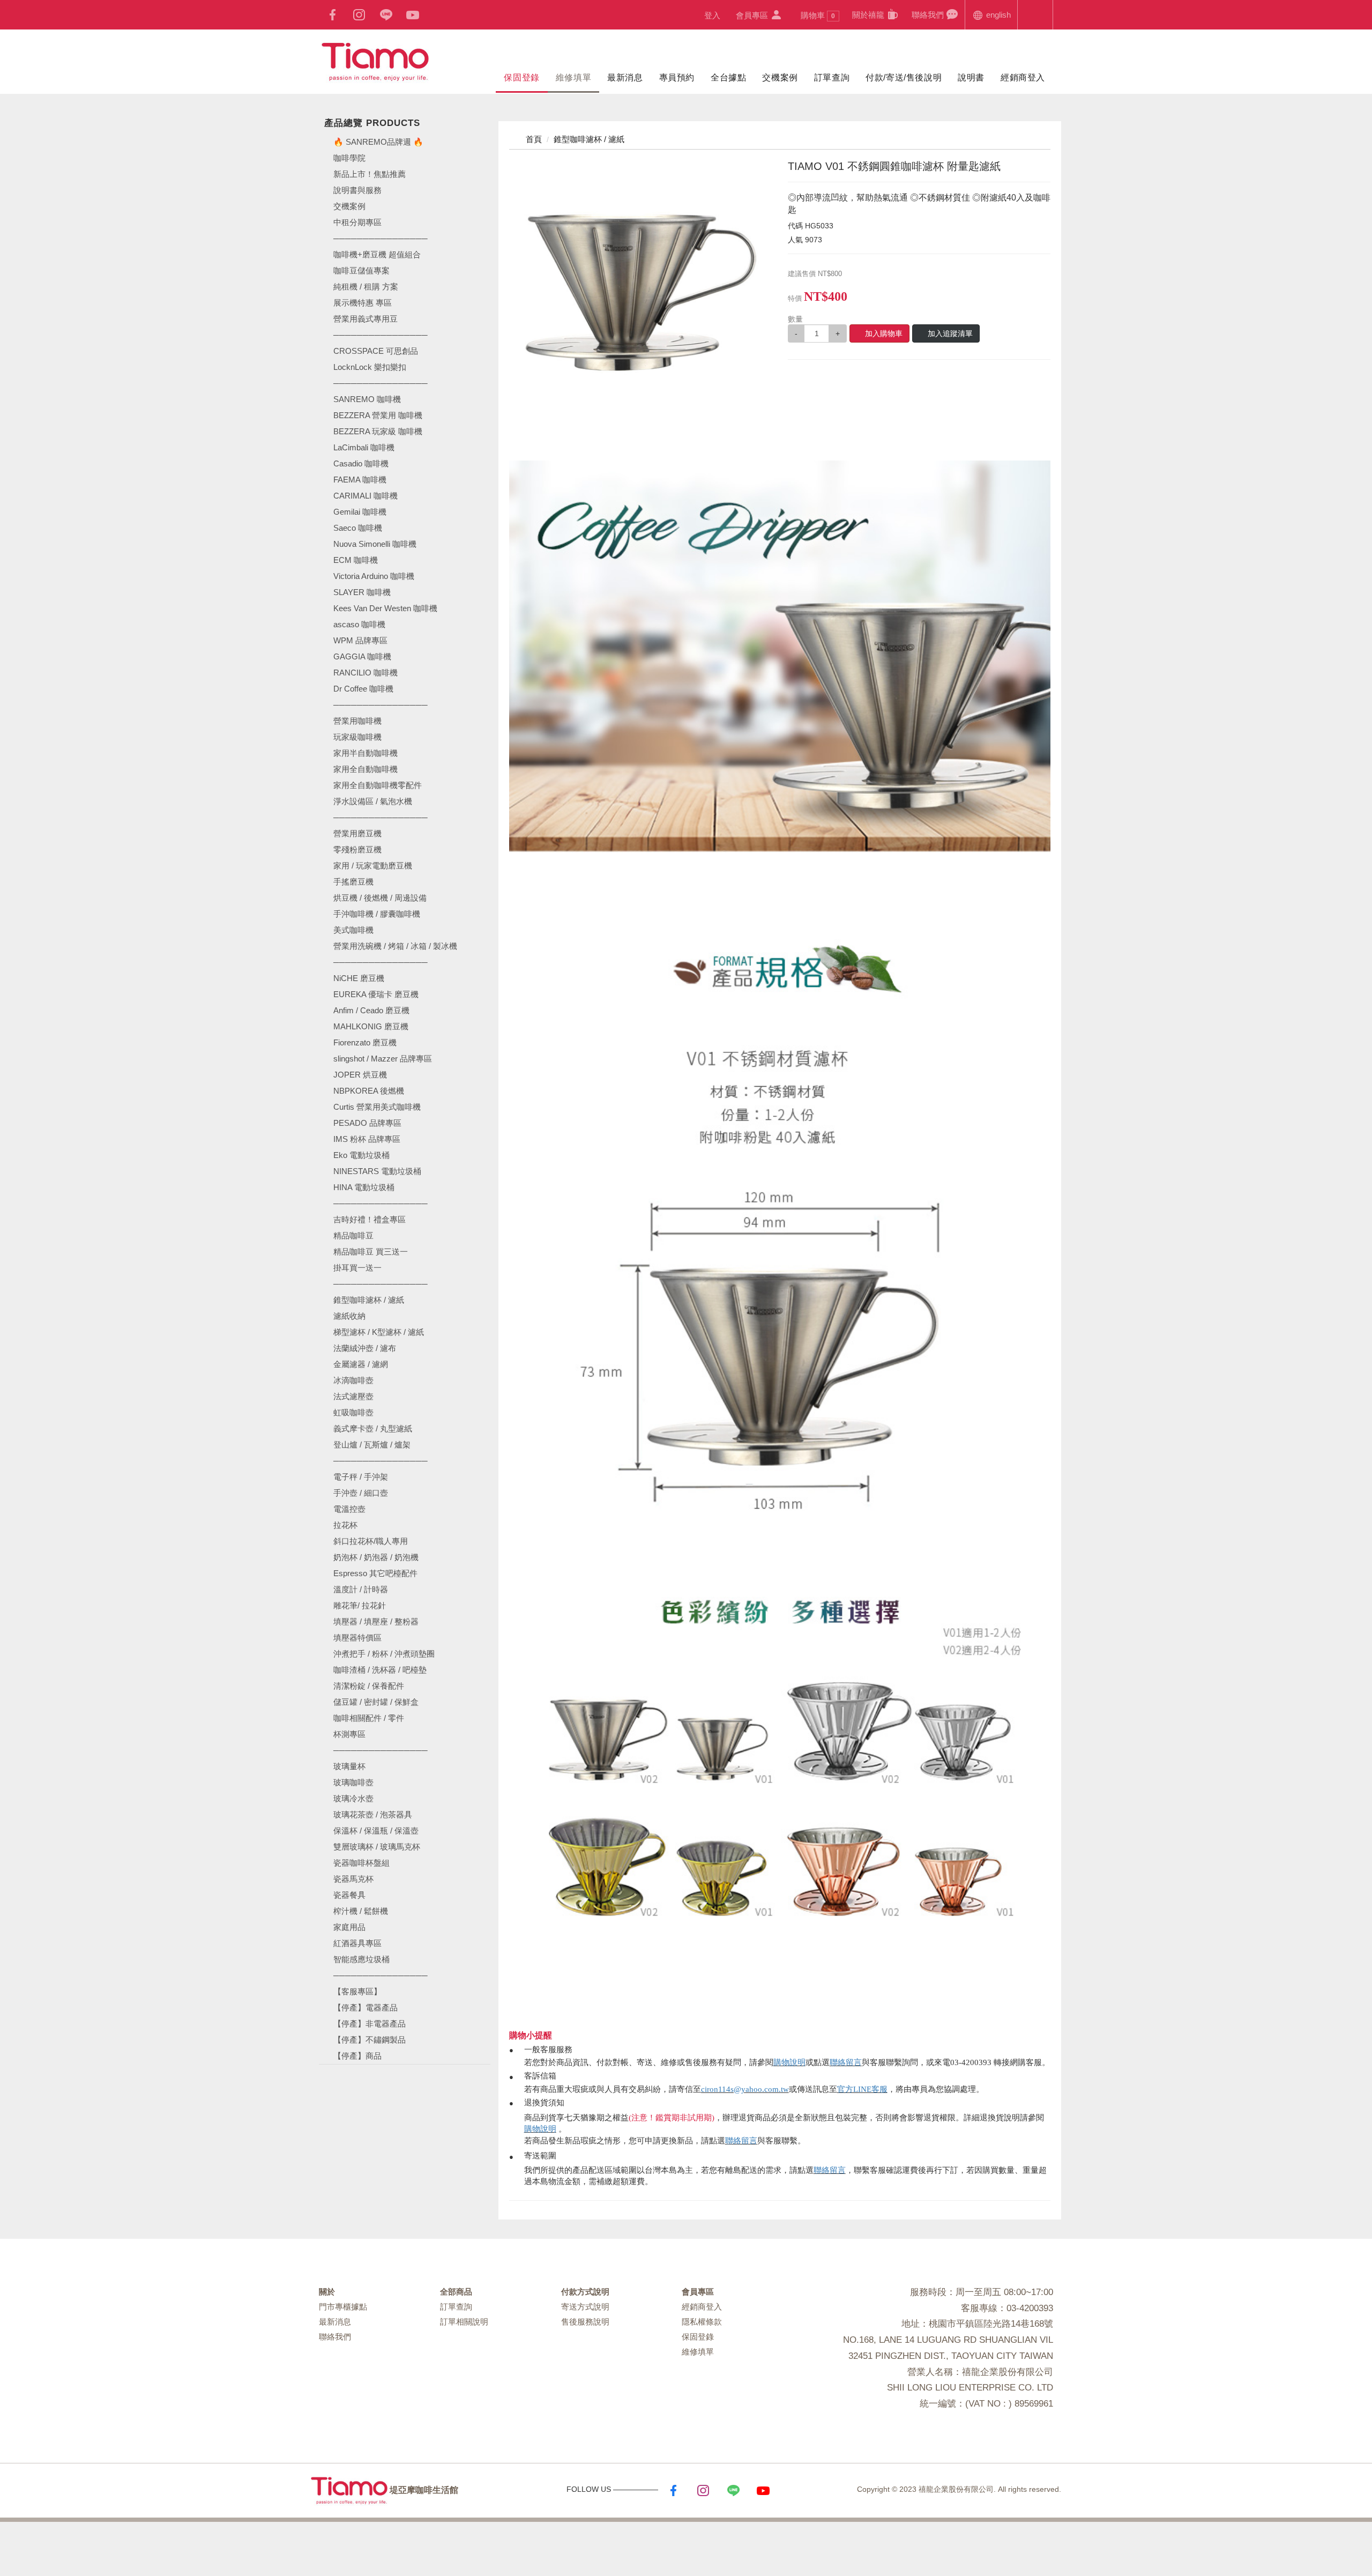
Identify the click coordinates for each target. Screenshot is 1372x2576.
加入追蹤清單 (950, 333)
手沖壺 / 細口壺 (361, 1493)
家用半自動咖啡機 (366, 753)
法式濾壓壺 (353, 1396)
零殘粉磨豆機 (357, 849)
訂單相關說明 (464, 2322)
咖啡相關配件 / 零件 (369, 1718)
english (997, 15)
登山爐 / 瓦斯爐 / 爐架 (372, 1445)
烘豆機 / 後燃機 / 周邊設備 (380, 898)
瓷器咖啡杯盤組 (361, 1863)
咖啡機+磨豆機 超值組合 (377, 254)
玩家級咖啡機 (357, 737)
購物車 (818, 15)
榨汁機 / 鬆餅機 (361, 1911)
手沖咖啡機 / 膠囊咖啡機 (377, 914)
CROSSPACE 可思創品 (376, 351)
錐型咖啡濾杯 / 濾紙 (369, 1300)
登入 (712, 15)
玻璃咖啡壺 (353, 1782)
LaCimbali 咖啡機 (364, 447)
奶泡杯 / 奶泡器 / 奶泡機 (376, 1557)
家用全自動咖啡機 (366, 769)
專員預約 (677, 77)
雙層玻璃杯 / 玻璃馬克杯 (377, 1847)
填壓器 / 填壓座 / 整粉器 (376, 1621)
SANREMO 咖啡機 (367, 399)
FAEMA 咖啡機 (360, 480)
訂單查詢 (832, 77)
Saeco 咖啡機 (358, 528)
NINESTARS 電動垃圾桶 (377, 1171)
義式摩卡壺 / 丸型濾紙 (373, 1428)
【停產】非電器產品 (370, 2024)
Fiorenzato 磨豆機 (365, 1042)
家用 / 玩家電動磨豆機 (373, 866)
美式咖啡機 (353, 930)
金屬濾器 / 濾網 (361, 1364)
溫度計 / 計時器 (361, 1589)
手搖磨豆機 (353, 882)
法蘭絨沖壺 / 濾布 (365, 1348)
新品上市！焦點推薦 (370, 174)
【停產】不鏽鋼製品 (370, 2040)
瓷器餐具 (349, 1895)
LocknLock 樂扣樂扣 (370, 367)
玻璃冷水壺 (353, 1798)
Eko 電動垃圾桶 (361, 1155)
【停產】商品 (357, 2056)
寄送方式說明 (585, 2307)
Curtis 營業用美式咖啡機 (377, 1107)
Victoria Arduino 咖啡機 (374, 576)
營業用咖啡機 (357, 721)
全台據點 (728, 77)
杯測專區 (349, 1734)
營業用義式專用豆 (366, 319)
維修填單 (573, 77)
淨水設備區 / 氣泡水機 (373, 801)
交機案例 (780, 77)
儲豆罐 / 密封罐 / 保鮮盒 (376, 1702)
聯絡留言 (846, 2062)
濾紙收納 (349, 1316)
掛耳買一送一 (357, 1268)
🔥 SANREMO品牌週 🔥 (378, 142)
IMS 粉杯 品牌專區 (367, 1139)
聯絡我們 (929, 15)
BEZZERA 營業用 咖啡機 (378, 415)
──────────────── (381, 383)
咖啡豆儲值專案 (361, 270)
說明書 (971, 77)
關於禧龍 (869, 15)
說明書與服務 (357, 190)
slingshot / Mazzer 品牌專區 (383, 1059)
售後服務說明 (585, 2322)
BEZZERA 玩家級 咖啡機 (378, 431)
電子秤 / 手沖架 (361, 1477)
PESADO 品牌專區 (367, 1123)
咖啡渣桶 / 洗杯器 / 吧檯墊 (380, 1670)
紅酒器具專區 (357, 1943)
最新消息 (625, 77)
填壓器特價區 (357, 1638)
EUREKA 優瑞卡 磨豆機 (376, 994)
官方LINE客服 (862, 2089)
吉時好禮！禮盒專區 (370, 1219)
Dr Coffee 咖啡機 (363, 689)
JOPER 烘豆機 (360, 1075)
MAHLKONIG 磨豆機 (371, 1026)
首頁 (533, 139)
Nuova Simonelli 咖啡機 (375, 544)
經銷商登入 (1023, 77)
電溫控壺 (349, 1509)
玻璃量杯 (349, 1766)
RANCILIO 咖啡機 (366, 673)
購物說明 (789, 2062)
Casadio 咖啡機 (361, 463)
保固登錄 (521, 77)
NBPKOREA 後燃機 (369, 1091)
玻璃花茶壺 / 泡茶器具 (373, 1814)
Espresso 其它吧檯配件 (375, 1573)
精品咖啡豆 (353, 1235)
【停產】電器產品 (366, 2007)
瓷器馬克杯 (353, 1879)
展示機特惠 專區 (363, 303)
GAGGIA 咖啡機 (362, 656)
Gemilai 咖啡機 (360, 512)
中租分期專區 (357, 222)
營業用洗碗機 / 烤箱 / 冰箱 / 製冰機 (395, 946)
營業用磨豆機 (357, 833)
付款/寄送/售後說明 (904, 77)
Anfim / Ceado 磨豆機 (371, 1010)
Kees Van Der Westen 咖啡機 (385, 608)
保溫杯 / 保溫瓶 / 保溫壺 (376, 1831)
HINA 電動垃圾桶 (364, 1187)
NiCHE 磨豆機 (359, 978)
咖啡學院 (349, 158)
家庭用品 (349, 1927)
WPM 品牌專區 (360, 640)
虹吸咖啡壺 (353, 1412)
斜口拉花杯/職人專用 (371, 1541)
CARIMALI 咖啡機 (366, 496)
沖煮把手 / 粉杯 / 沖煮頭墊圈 (384, 1654)
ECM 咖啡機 (356, 560)
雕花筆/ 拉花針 (360, 1605)
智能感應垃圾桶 (361, 1959)
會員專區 (753, 15)
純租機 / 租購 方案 (366, 287)
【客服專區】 (357, 1991)
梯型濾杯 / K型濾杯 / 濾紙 (379, 1332)
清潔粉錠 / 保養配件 (369, 1686)
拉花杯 (345, 1525)
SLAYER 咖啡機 (362, 592)
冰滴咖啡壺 (353, 1380)
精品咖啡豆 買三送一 (371, 1252)
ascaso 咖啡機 (359, 624)
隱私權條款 (702, 2322)
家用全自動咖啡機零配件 (378, 785)
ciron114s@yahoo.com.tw (745, 2089)
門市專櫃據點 (343, 2307)
